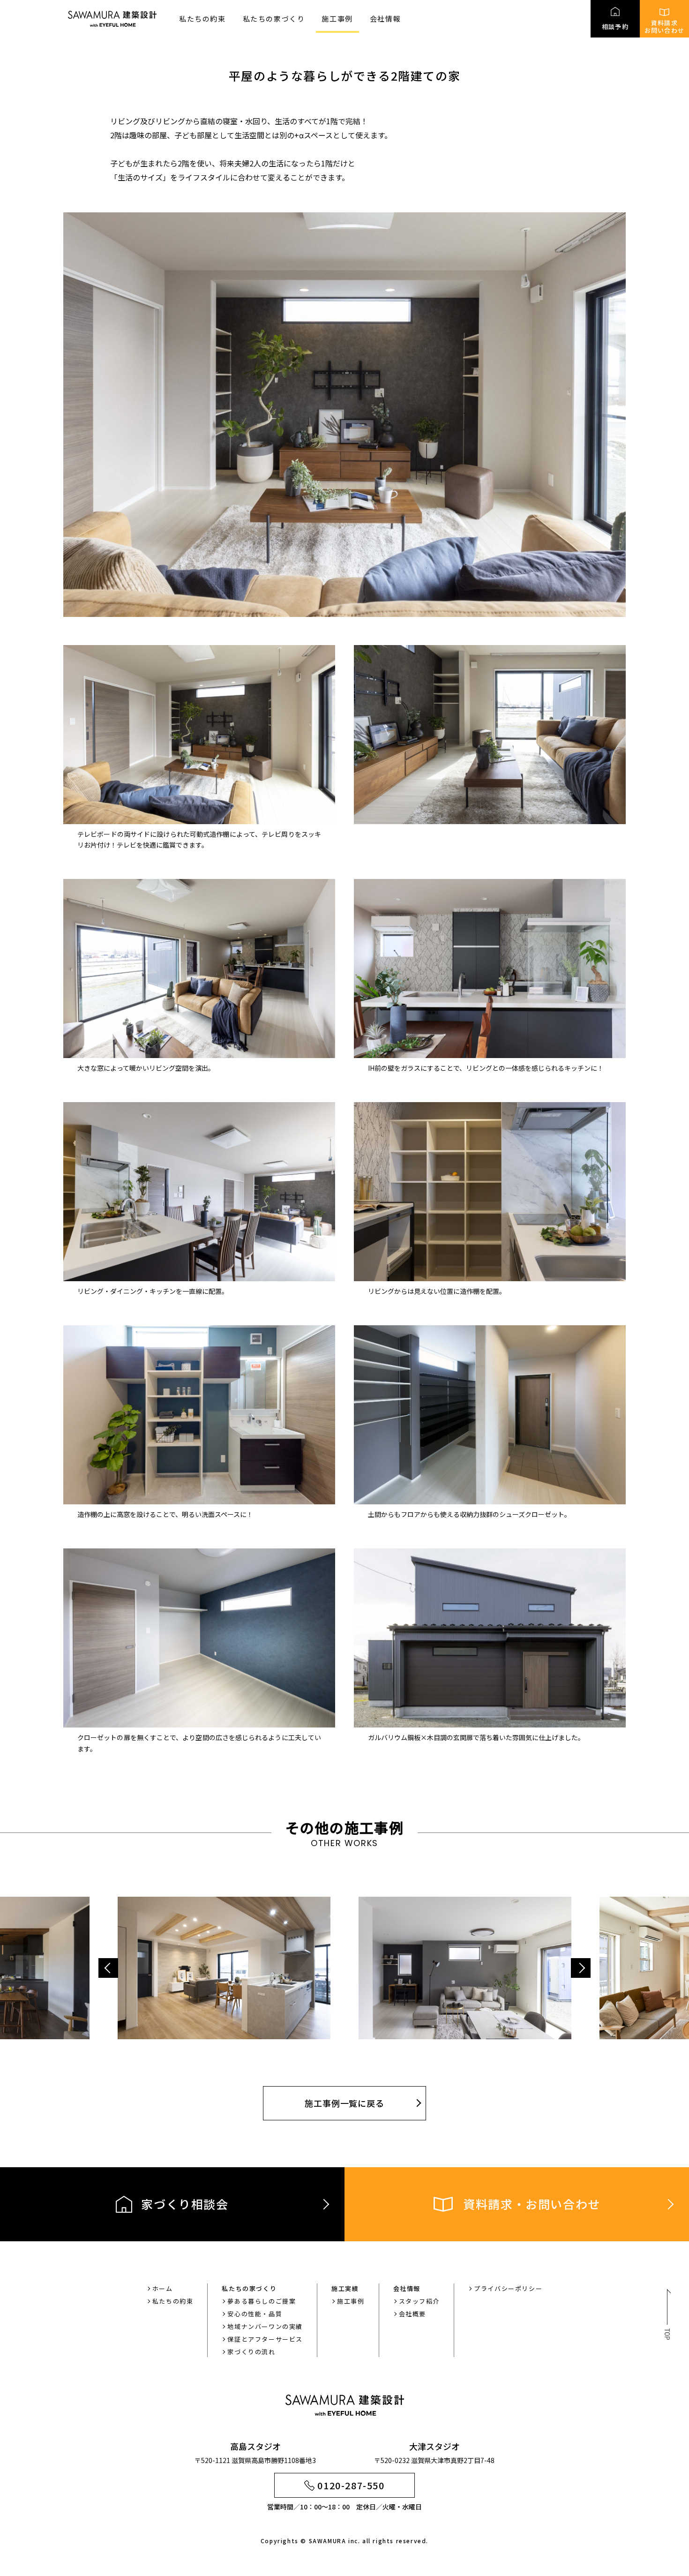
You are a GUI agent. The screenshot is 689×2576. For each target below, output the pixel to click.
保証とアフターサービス (265, 2339)
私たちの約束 (202, 19)
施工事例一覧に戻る (344, 2103)
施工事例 (337, 19)
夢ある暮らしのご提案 (262, 2301)
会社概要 (412, 2314)
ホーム (163, 2288)
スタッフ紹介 (419, 2301)
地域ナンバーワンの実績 (265, 2326)
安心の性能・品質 (255, 2314)
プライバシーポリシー (508, 2288)
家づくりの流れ (251, 2352)
